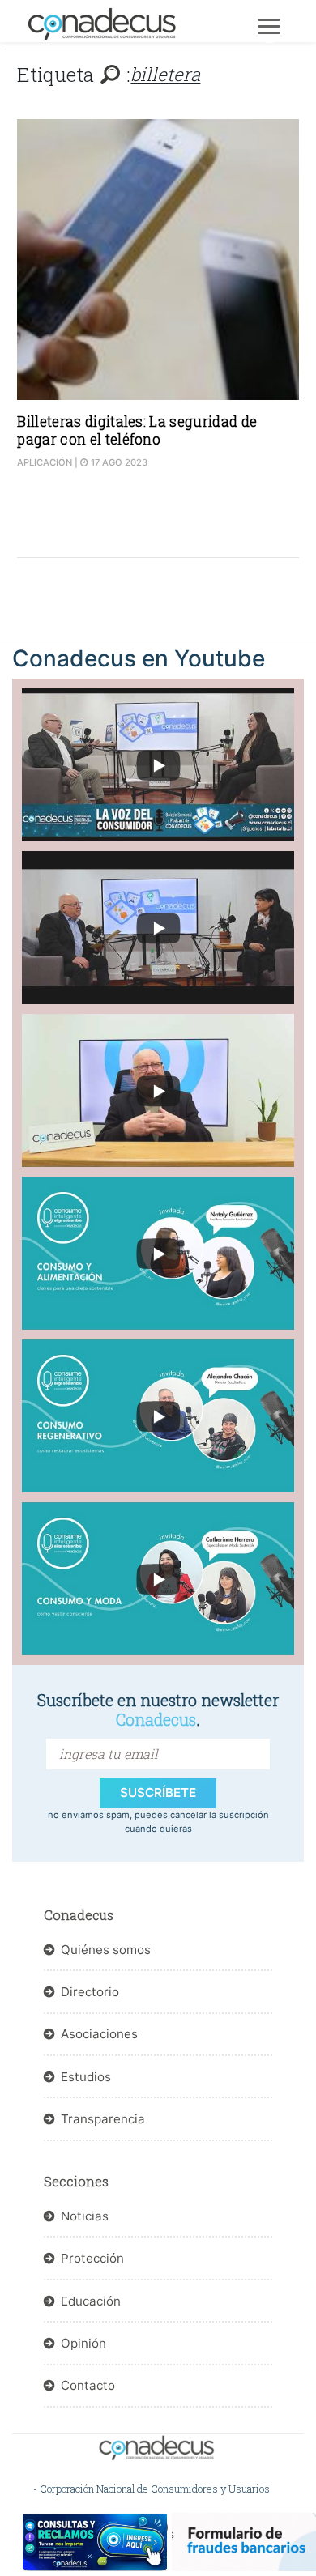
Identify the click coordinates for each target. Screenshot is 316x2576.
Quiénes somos (106, 1950)
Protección (92, 2258)
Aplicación (45, 462)
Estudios (86, 2077)
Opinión (83, 2343)
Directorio (90, 1992)
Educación (91, 2301)
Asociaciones (99, 2034)
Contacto (88, 2385)
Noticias (85, 2216)
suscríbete (158, 1793)
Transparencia (103, 2119)
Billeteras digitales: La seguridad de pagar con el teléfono (137, 430)
